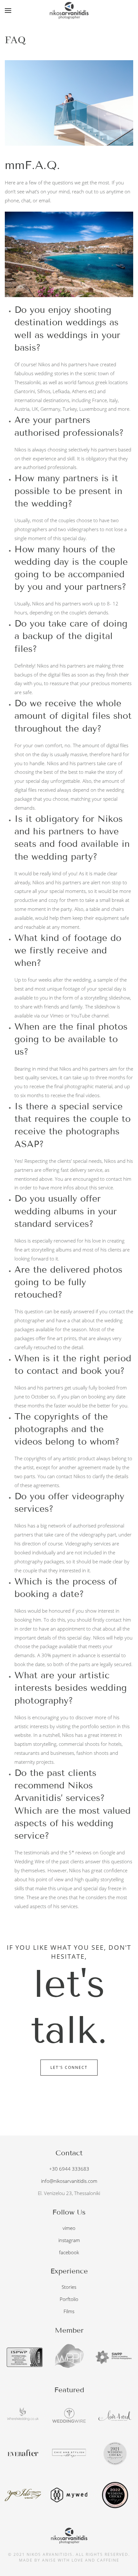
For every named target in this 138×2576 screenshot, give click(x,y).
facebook (69, 2252)
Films (69, 2311)
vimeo (69, 2228)
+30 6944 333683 (69, 2169)
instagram (69, 2240)
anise (49, 2560)
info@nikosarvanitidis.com (69, 2181)
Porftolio (69, 2299)
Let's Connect (69, 2067)
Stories (69, 2287)
